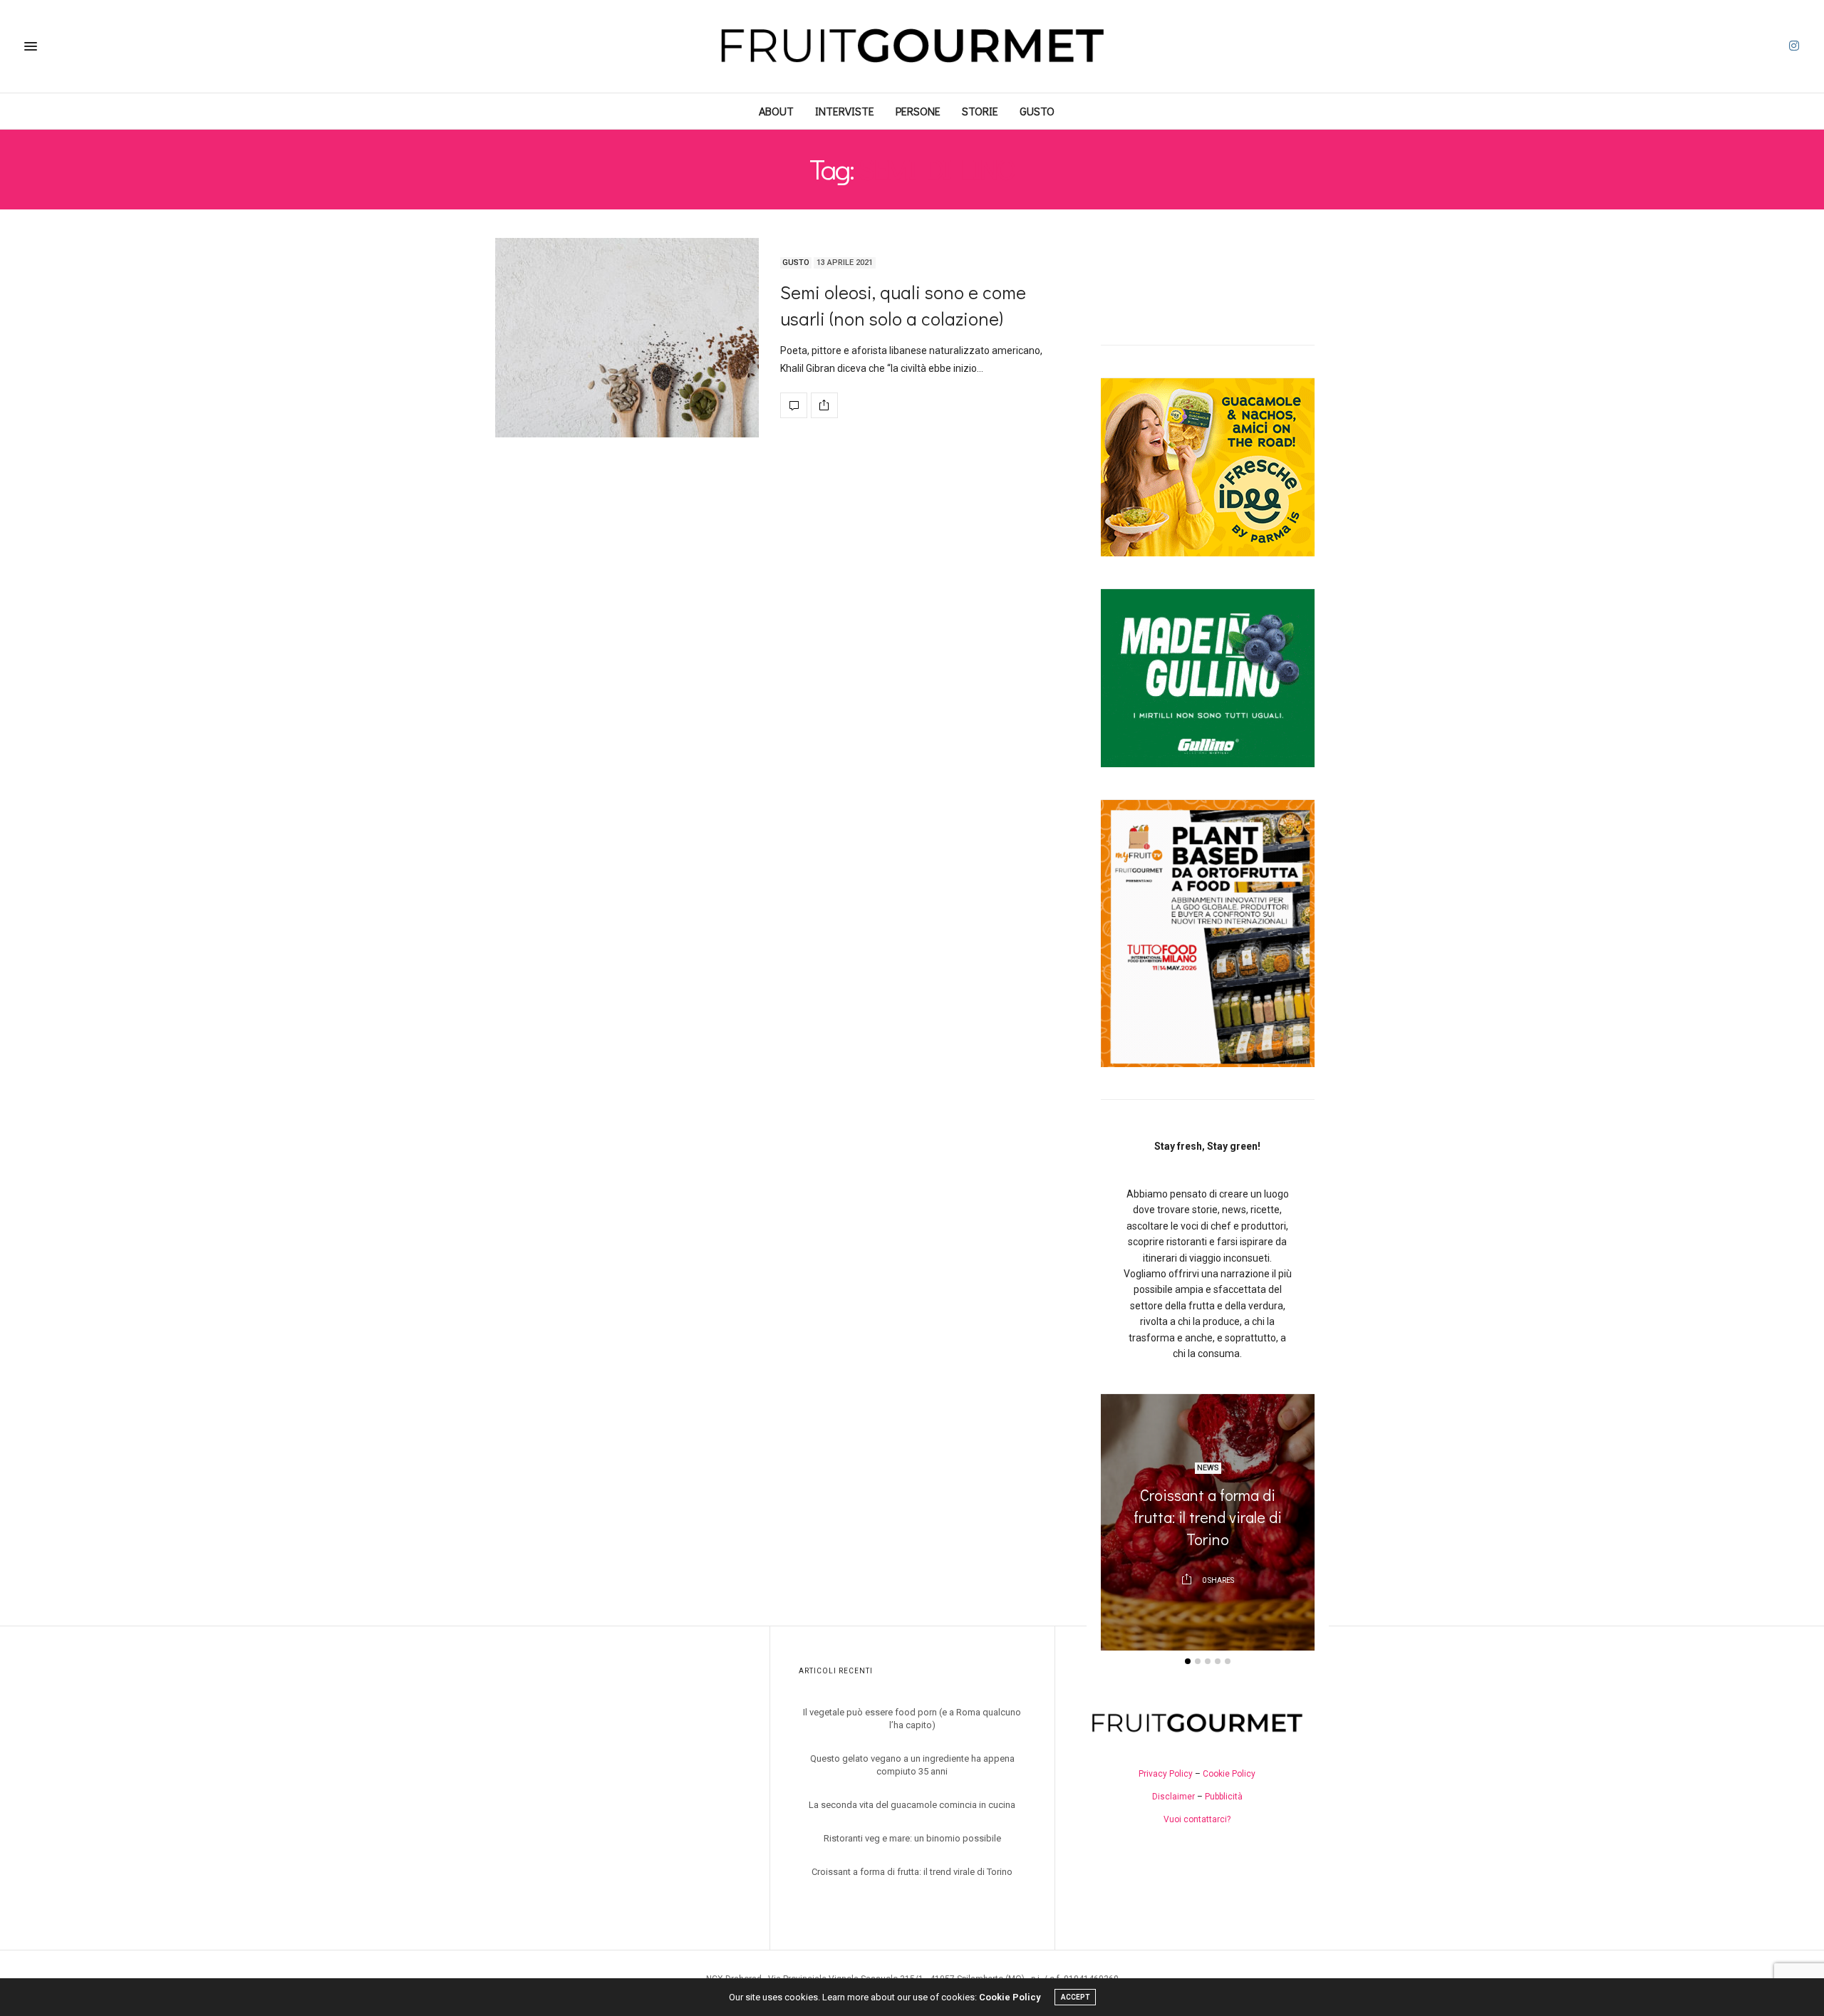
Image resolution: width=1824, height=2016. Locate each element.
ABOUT (776, 111)
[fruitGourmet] (912, 46)
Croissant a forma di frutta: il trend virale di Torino (1208, 1518)
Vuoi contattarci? (1197, 1819)
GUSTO (1037, 111)
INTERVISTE (845, 111)
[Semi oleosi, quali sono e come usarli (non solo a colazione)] (627, 338)
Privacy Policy (1166, 1774)
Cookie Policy (1229, 1774)
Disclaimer (1173, 1797)
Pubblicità (1224, 1797)
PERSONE (918, 111)
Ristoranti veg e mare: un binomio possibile (912, 1838)
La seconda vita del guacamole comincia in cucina (912, 1805)
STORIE (980, 111)
